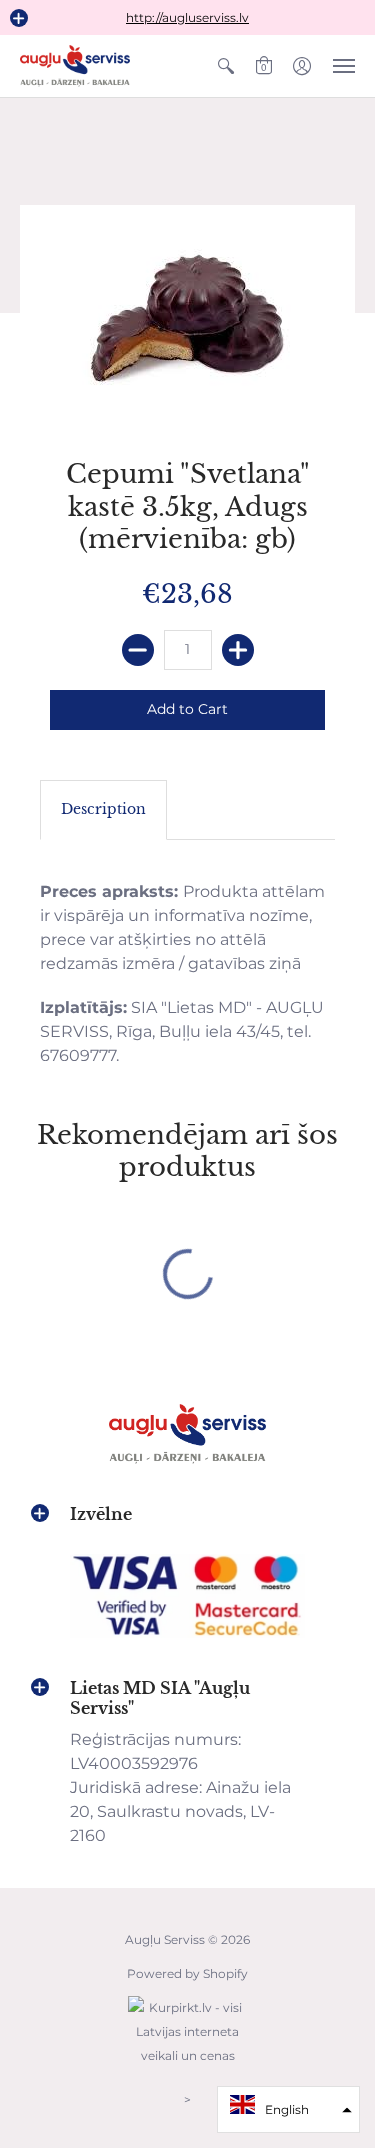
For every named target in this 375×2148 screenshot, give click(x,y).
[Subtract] (138, 650)
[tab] (103, 810)
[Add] (238, 650)
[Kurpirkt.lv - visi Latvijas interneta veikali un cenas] (188, 2065)
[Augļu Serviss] (75, 66)
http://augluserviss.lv (187, 17)
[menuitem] (226, 66)
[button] (19, 18)
